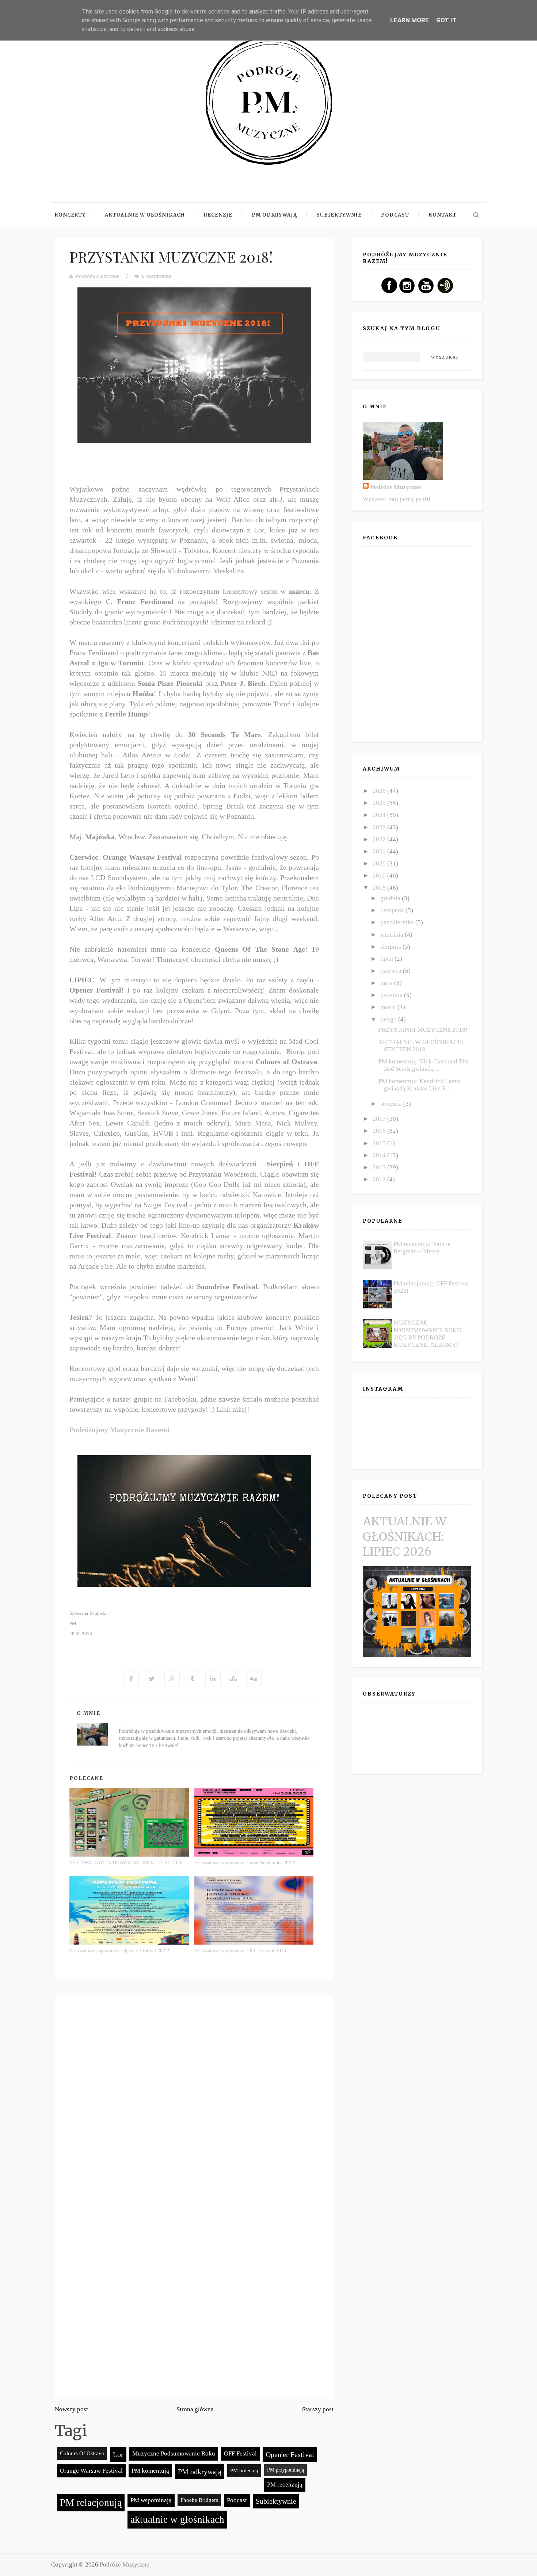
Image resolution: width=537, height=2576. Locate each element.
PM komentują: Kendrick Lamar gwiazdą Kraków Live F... (420, 1085)
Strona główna (195, 2409)
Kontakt (443, 215)
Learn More (410, 20)
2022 (380, 839)
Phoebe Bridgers (199, 2500)
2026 (380, 791)
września (393, 935)
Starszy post (318, 2409)
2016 (380, 1131)
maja (387, 983)
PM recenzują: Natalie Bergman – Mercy (422, 1248)
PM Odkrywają (274, 215)
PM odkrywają (200, 2472)
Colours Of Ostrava (82, 2453)
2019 (380, 876)
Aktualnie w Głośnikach (145, 215)
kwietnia (392, 995)
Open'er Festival (290, 2454)
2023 (380, 827)
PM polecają (244, 2470)
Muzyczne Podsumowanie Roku (174, 2453)
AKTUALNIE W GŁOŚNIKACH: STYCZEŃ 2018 (421, 1046)
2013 (380, 1167)
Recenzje (218, 215)
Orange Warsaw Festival (91, 2471)
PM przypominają (285, 2470)
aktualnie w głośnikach (177, 2519)
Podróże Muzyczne (98, 276)
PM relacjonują (91, 2503)
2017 (380, 1119)
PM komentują (150, 2471)
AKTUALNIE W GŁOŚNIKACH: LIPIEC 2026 (405, 1537)
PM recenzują (285, 2485)
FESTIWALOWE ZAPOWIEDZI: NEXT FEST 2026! (127, 1863)
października (398, 922)
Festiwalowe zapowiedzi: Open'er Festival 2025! (119, 1951)
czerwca (392, 971)
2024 (380, 815)
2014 (380, 1155)
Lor (118, 2454)
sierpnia (391, 947)
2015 (380, 1143)
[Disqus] (194, 2101)
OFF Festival (240, 2453)
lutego (389, 1019)
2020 (380, 863)
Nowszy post (71, 2409)
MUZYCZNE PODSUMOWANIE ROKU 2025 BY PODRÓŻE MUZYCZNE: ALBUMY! (427, 1334)
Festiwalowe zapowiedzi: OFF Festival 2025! (241, 1951)
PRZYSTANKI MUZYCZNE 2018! (171, 257)
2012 (380, 1179)
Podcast (395, 215)
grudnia (391, 898)
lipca (387, 959)
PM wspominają (151, 2500)
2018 (380, 888)
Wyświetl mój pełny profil (397, 499)
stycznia (392, 1104)
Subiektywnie (339, 215)
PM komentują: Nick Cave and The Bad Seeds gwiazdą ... (424, 1065)
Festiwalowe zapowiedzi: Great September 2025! (245, 1863)
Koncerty (70, 215)
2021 (380, 851)
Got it (446, 20)
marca (389, 1007)
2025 (380, 803)
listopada (393, 910)
